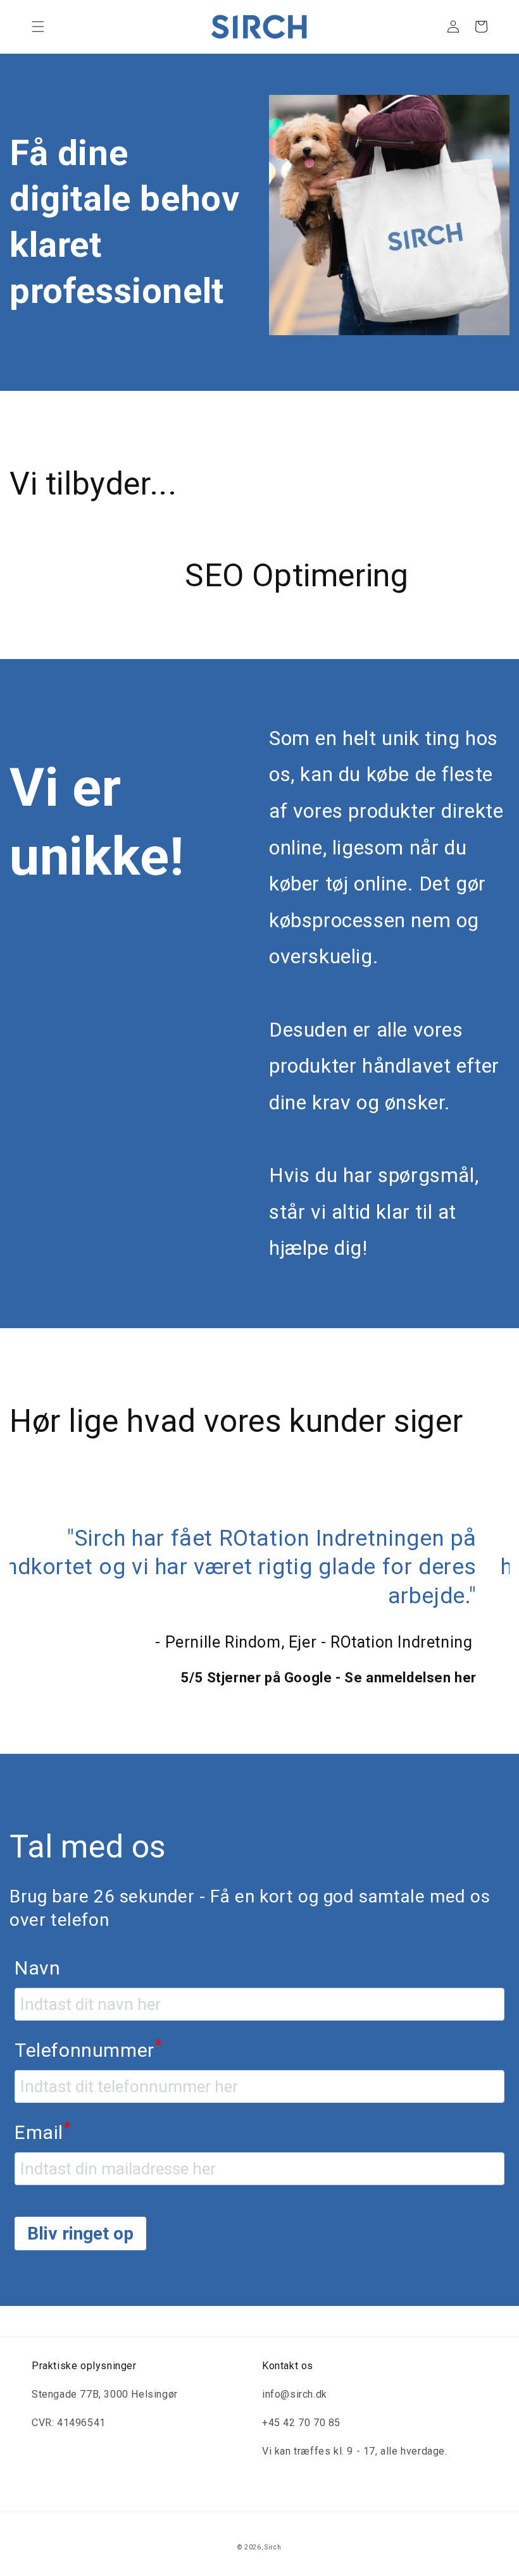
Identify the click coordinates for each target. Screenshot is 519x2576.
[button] (38, 27)
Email (43, 2160)
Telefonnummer (88, 2078)
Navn (37, 1997)
